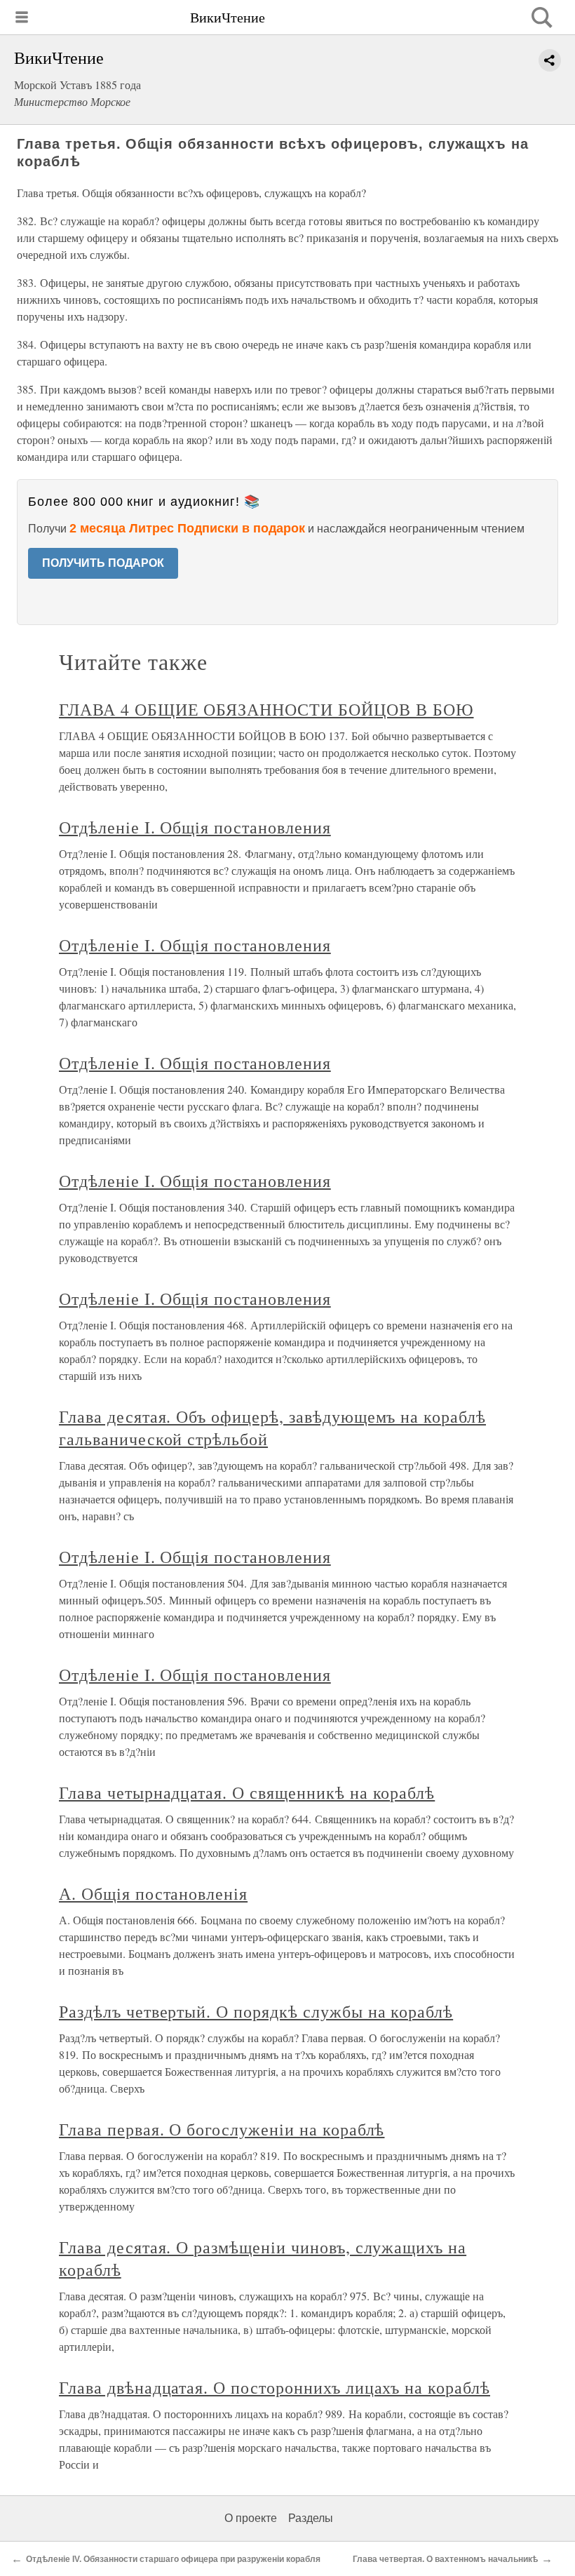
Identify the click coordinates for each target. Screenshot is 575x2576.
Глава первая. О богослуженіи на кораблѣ (222, 2129)
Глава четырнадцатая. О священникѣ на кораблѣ (247, 1792)
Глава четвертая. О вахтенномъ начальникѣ (445, 2559)
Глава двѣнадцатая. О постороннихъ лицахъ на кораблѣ (275, 2387)
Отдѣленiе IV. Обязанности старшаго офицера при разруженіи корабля (173, 2559)
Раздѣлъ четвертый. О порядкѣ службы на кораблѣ (256, 2011)
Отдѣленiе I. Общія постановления (195, 827)
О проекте (251, 2518)
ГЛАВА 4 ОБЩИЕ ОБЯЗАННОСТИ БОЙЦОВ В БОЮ (266, 709)
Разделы (311, 2518)
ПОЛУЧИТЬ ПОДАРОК (103, 563)
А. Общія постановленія (153, 1893)
